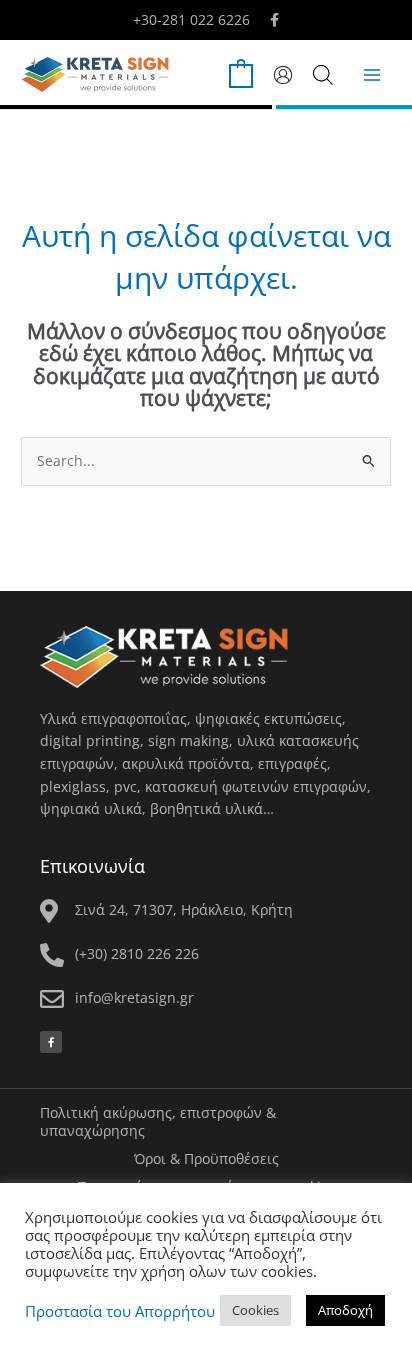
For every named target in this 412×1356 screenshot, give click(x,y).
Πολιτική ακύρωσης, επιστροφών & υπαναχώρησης (158, 1121)
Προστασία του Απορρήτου (120, 1311)
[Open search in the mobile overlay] (323, 74)
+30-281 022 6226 (191, 19)
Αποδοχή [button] (345, 1310)
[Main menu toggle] (372, 74)
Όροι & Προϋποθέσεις (206, 1158)
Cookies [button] (255, 1310)
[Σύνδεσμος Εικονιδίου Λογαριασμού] (283, 75)
